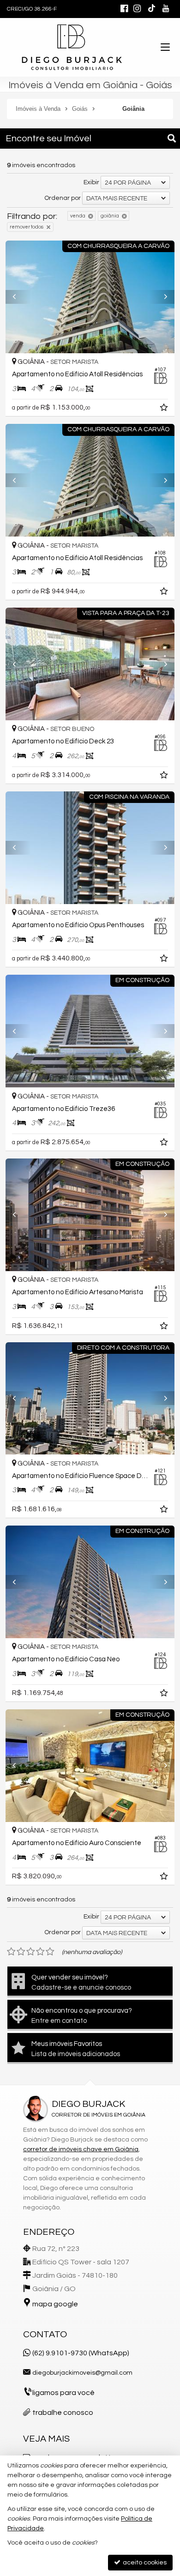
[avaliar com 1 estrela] (11, 1952)
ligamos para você (63, 2393)
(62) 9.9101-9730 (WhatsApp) (81, 2353)
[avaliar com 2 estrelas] (21, 1952)
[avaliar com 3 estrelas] (31, 1952)
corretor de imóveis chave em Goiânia (81, 2149)
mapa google (55, 2304)
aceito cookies (144, 2563)
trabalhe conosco (63, 2413)
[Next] (162, 297)
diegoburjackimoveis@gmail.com (82, 2373)
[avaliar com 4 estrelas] (40, 1952)
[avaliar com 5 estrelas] (50, 1952)
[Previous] (18, 297)
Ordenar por (63, 198)
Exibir (91, 182)
